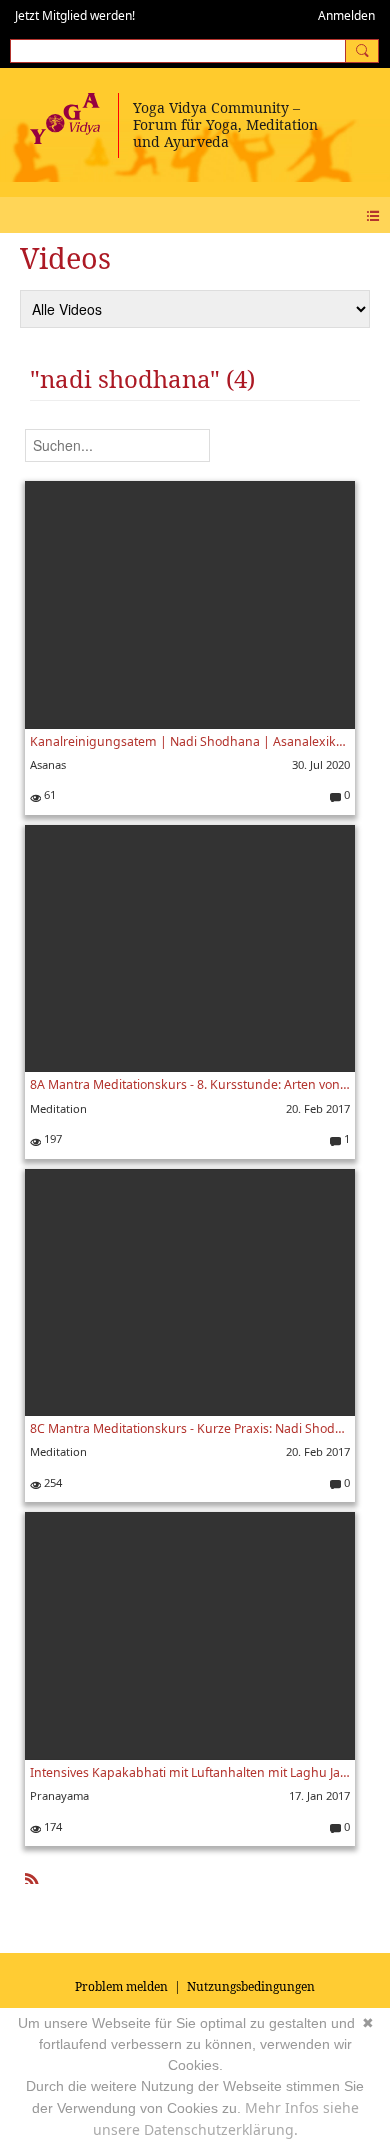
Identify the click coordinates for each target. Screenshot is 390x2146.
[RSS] (32, 1875)
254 (51, 1482)
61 (48, 794)
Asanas (48, 764)
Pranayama (59, 1795)
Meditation (58, 1108)
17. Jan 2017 (319, 1795)
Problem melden (121, 1986)
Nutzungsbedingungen (251, 1986)
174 (51, 1826)
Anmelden (346, 15)
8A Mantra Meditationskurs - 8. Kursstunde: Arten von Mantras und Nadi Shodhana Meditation (190, 1084)
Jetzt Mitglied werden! (75, 15)
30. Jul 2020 (321, 764)
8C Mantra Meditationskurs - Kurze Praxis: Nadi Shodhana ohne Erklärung (190, 1428)
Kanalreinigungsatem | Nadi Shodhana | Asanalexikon (190, 741)
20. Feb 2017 (318, 1108)
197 (51, 1138)
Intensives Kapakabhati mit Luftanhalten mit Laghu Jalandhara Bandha (190, 1772)
